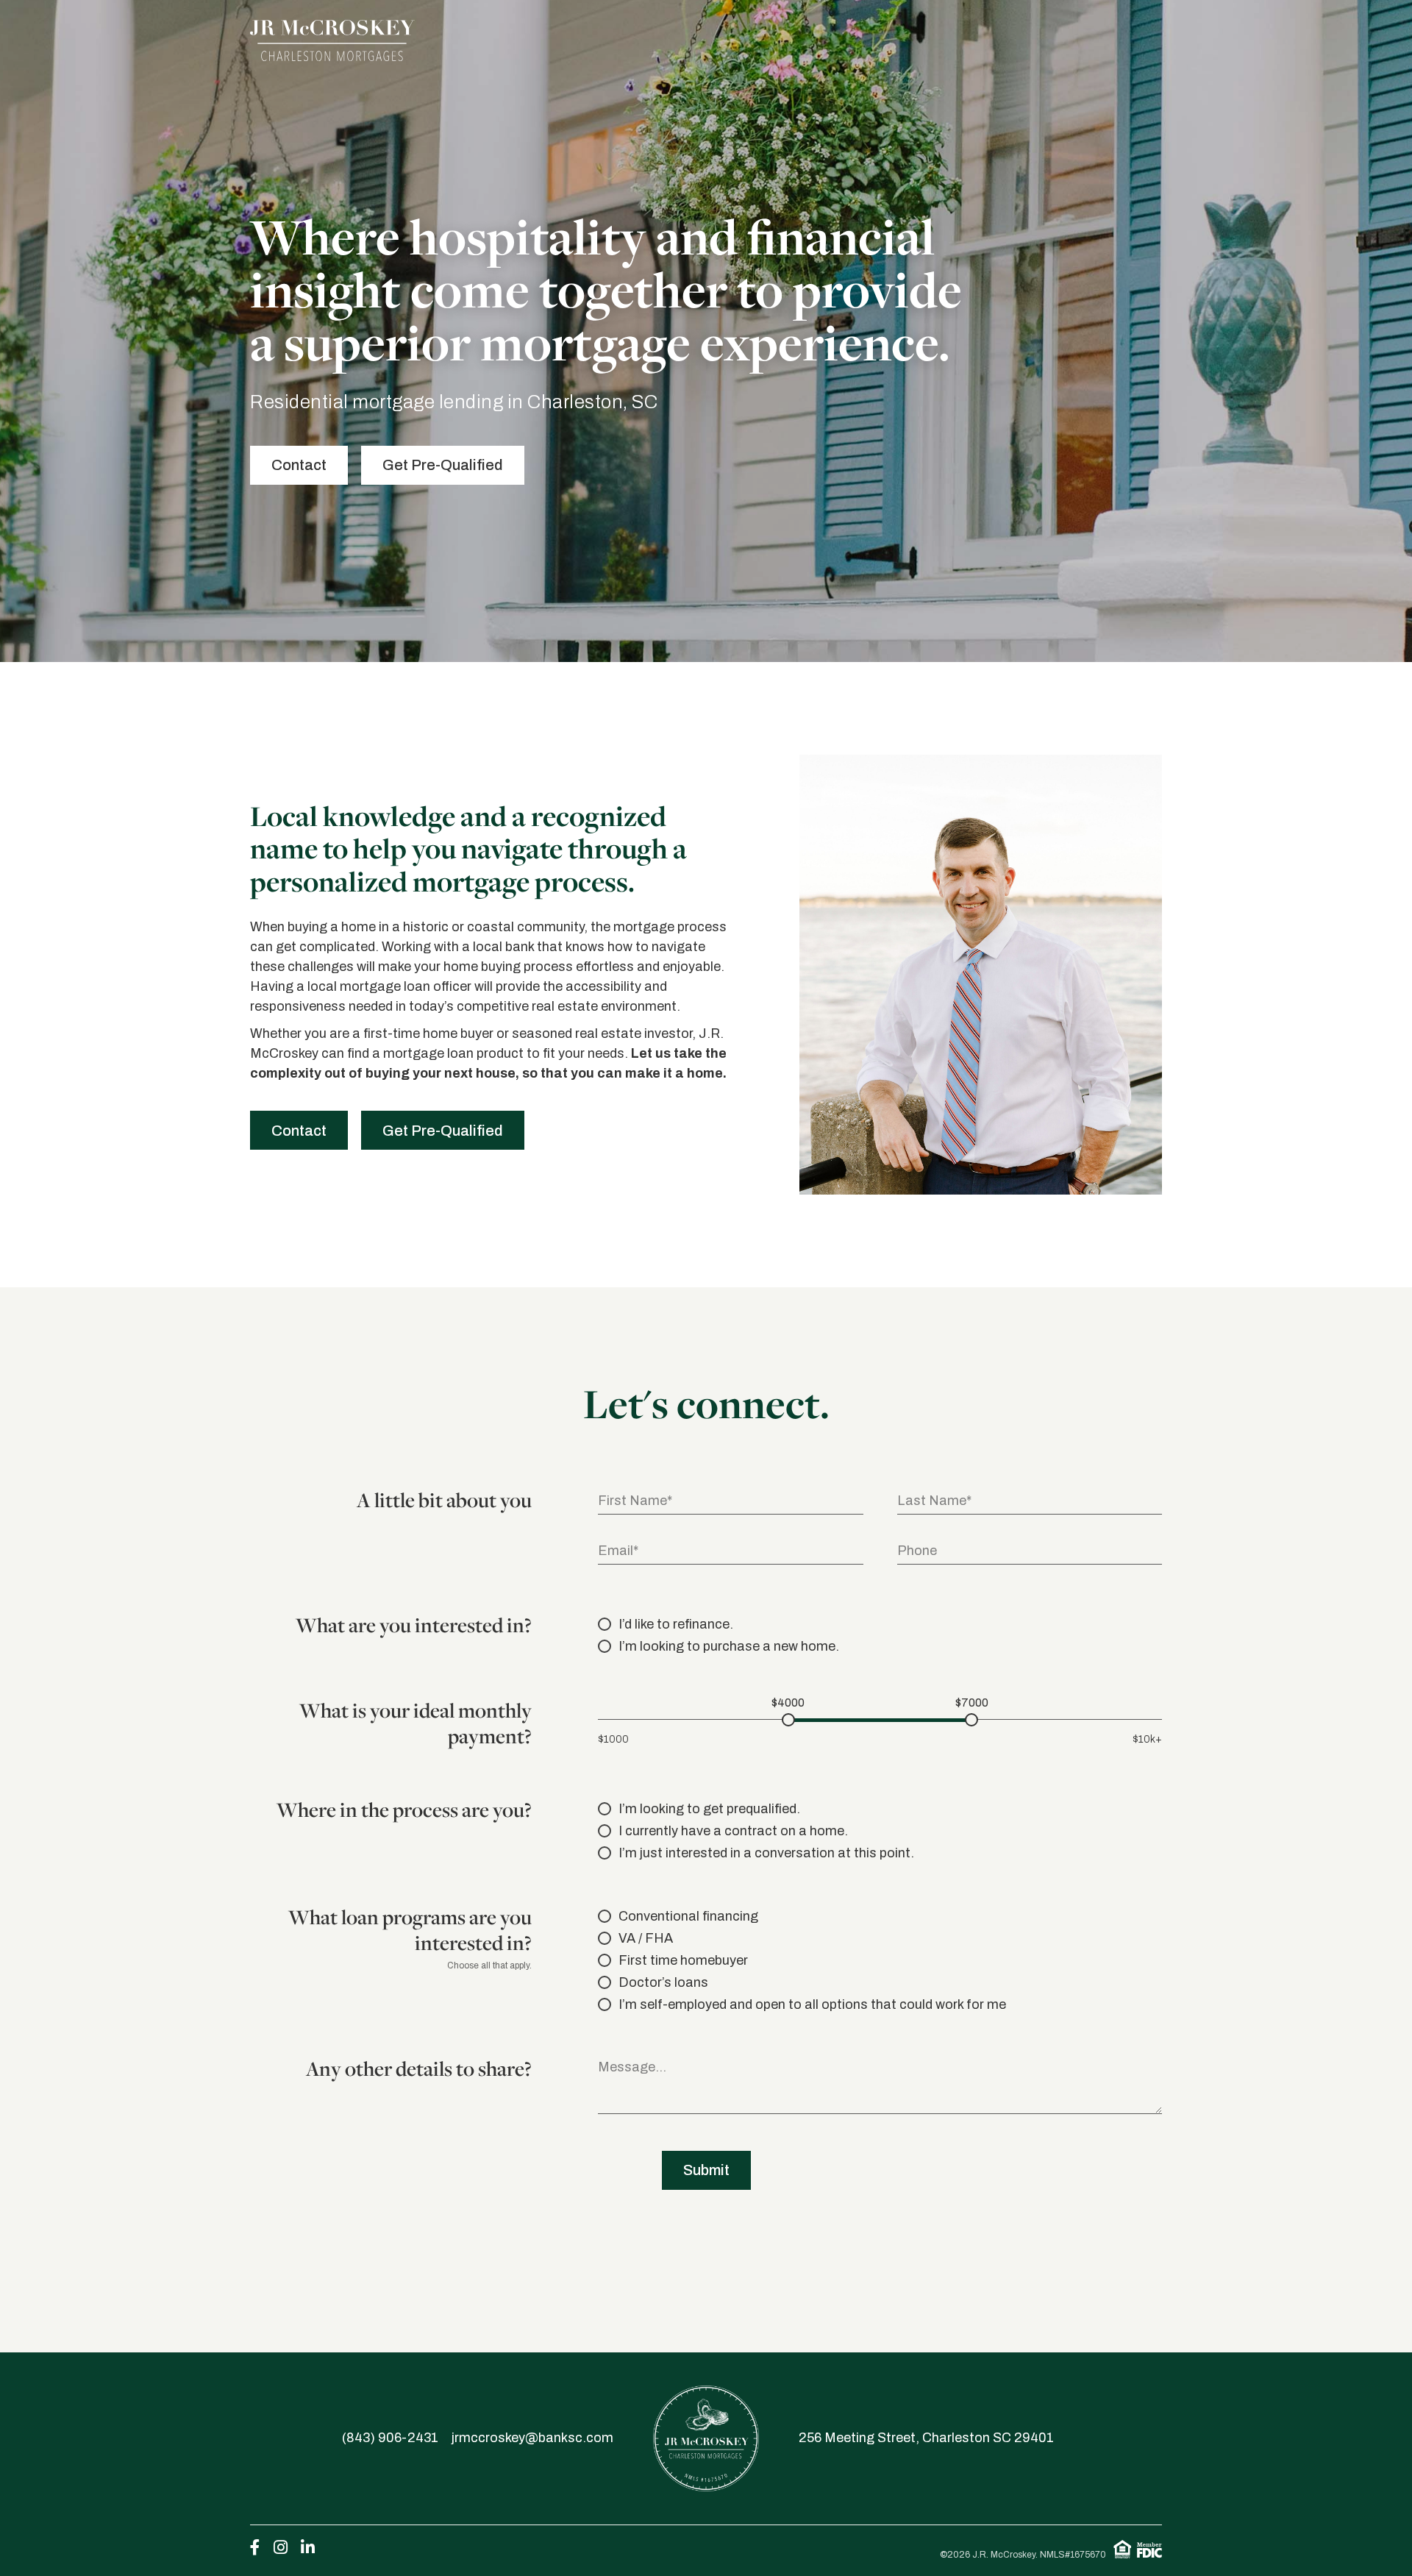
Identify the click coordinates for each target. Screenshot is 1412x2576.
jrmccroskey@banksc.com (532, 2438)
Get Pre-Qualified (443, 465)
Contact (299, 465)
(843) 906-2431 (390, 2438)
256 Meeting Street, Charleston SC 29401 (926, 2438)
